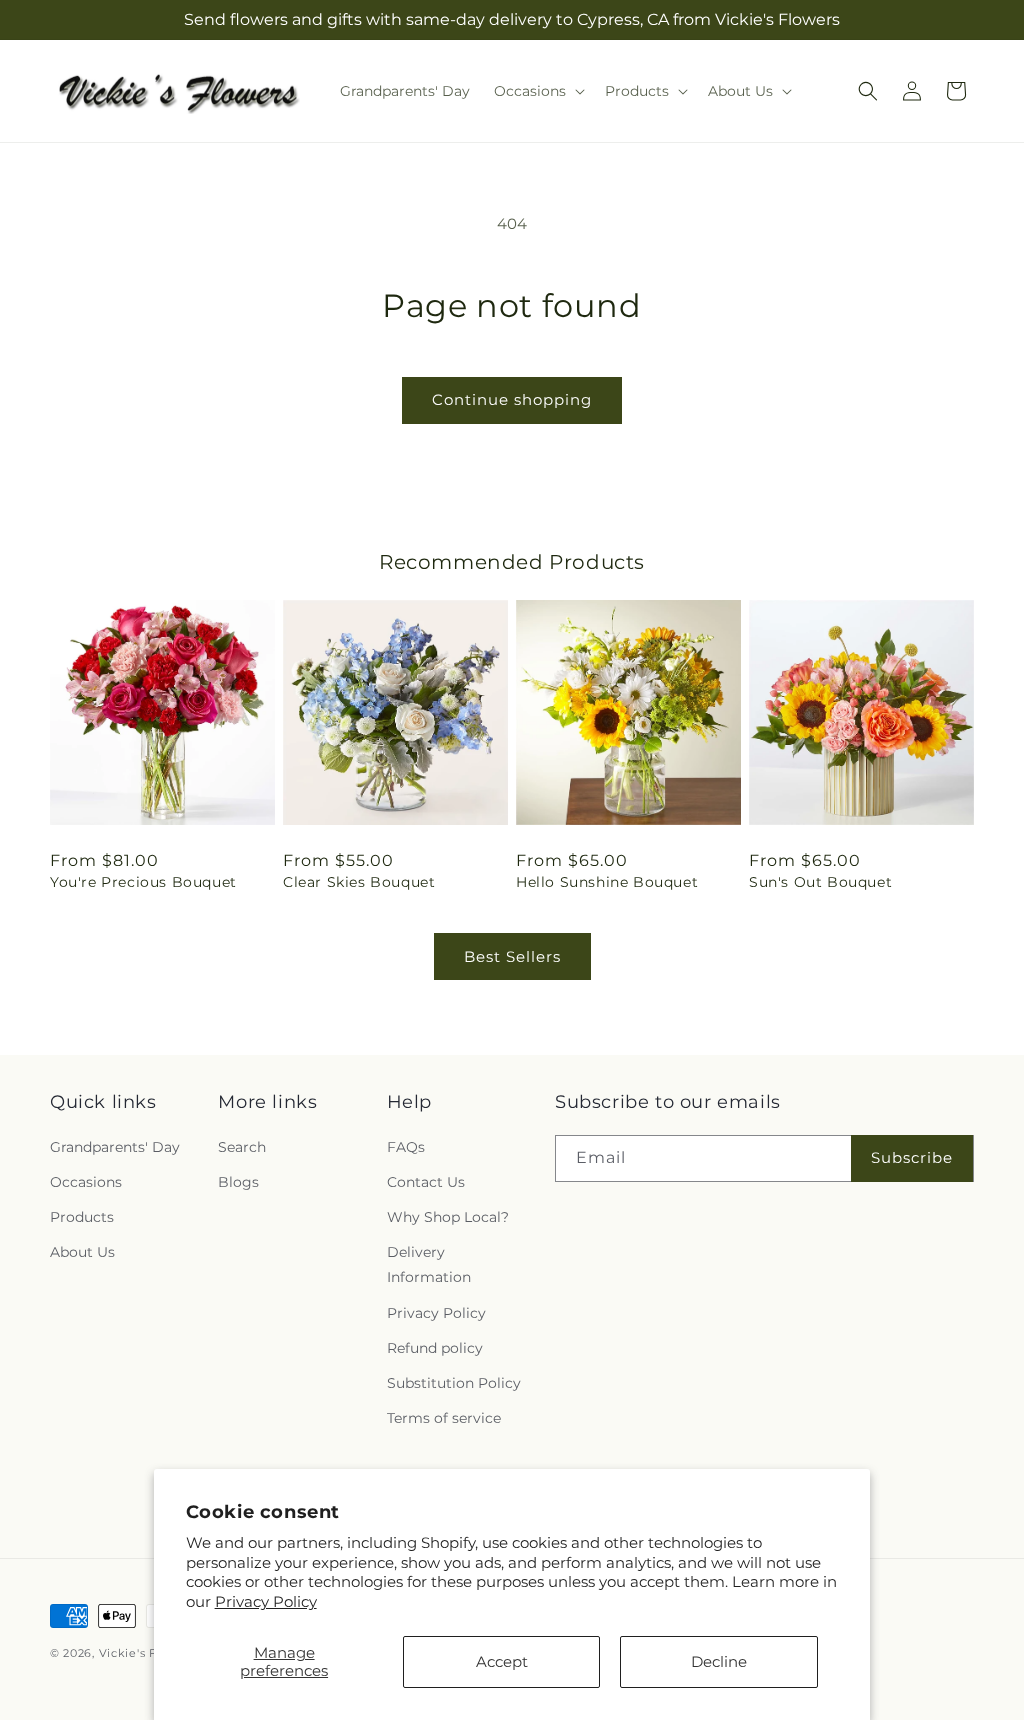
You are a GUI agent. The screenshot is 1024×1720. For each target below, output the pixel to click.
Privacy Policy (266, 1601)
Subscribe (912, 1157)
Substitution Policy (454, 1383)
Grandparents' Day (115, 1147)
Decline (719, 1661)
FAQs (406, 1147)
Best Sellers (512, 956)
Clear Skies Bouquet (359, 882)
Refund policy (435, 1348)
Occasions (86, 1182)
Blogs (238, 1182)
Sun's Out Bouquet (820, 882)
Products (82, 1217)
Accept (502, 1661)
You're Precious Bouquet (143, 882)
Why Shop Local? (448, 1217)
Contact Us (426, 1182)
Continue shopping (512, 399)
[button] (537, 91)
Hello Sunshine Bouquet (607, 882)
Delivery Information (429, 1264)
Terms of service (444, 1418)
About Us (82, 1252)
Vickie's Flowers (148, 1653)
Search (242, 1147)
